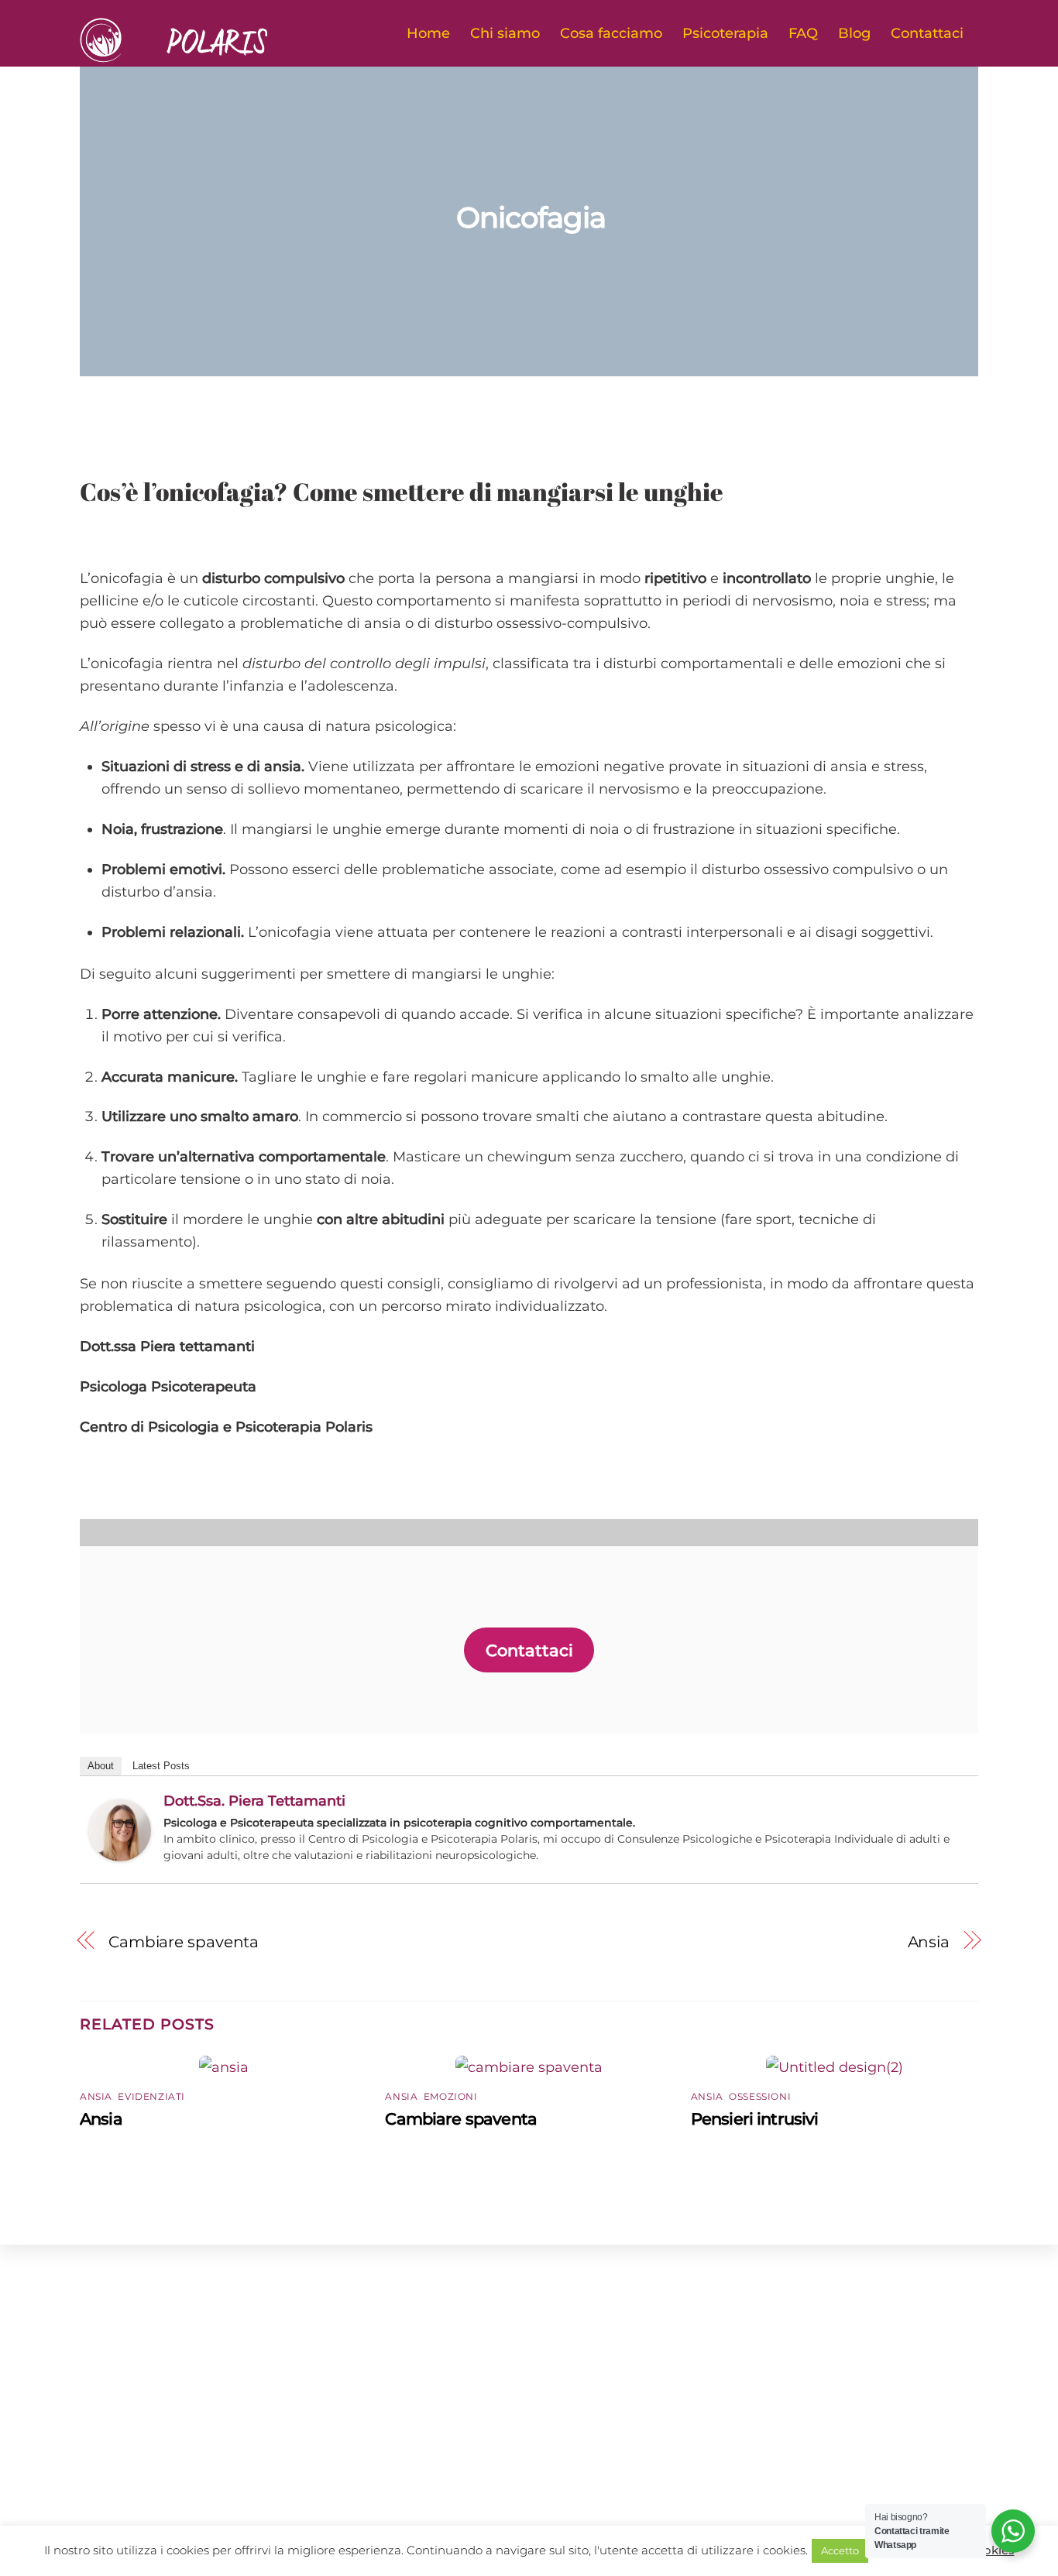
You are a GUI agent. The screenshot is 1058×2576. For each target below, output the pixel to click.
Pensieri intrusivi (755, 2119)
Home (428, 33)
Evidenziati (151, 2096)
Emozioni (451, 2096)
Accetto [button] (840, 2550)
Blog (854, 33)
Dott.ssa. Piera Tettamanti (254, 1801)
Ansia (929, 1941)
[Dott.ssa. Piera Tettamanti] (120, 1856)
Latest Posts (161, 1766)
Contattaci (927, 33)
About (101, 1766)
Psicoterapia (725, 33)
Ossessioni (760, 2096)
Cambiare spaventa (184, 1941)
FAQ (803, 33)
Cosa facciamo (611, 33)
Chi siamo (505, 33)
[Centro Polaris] (198, 55)
